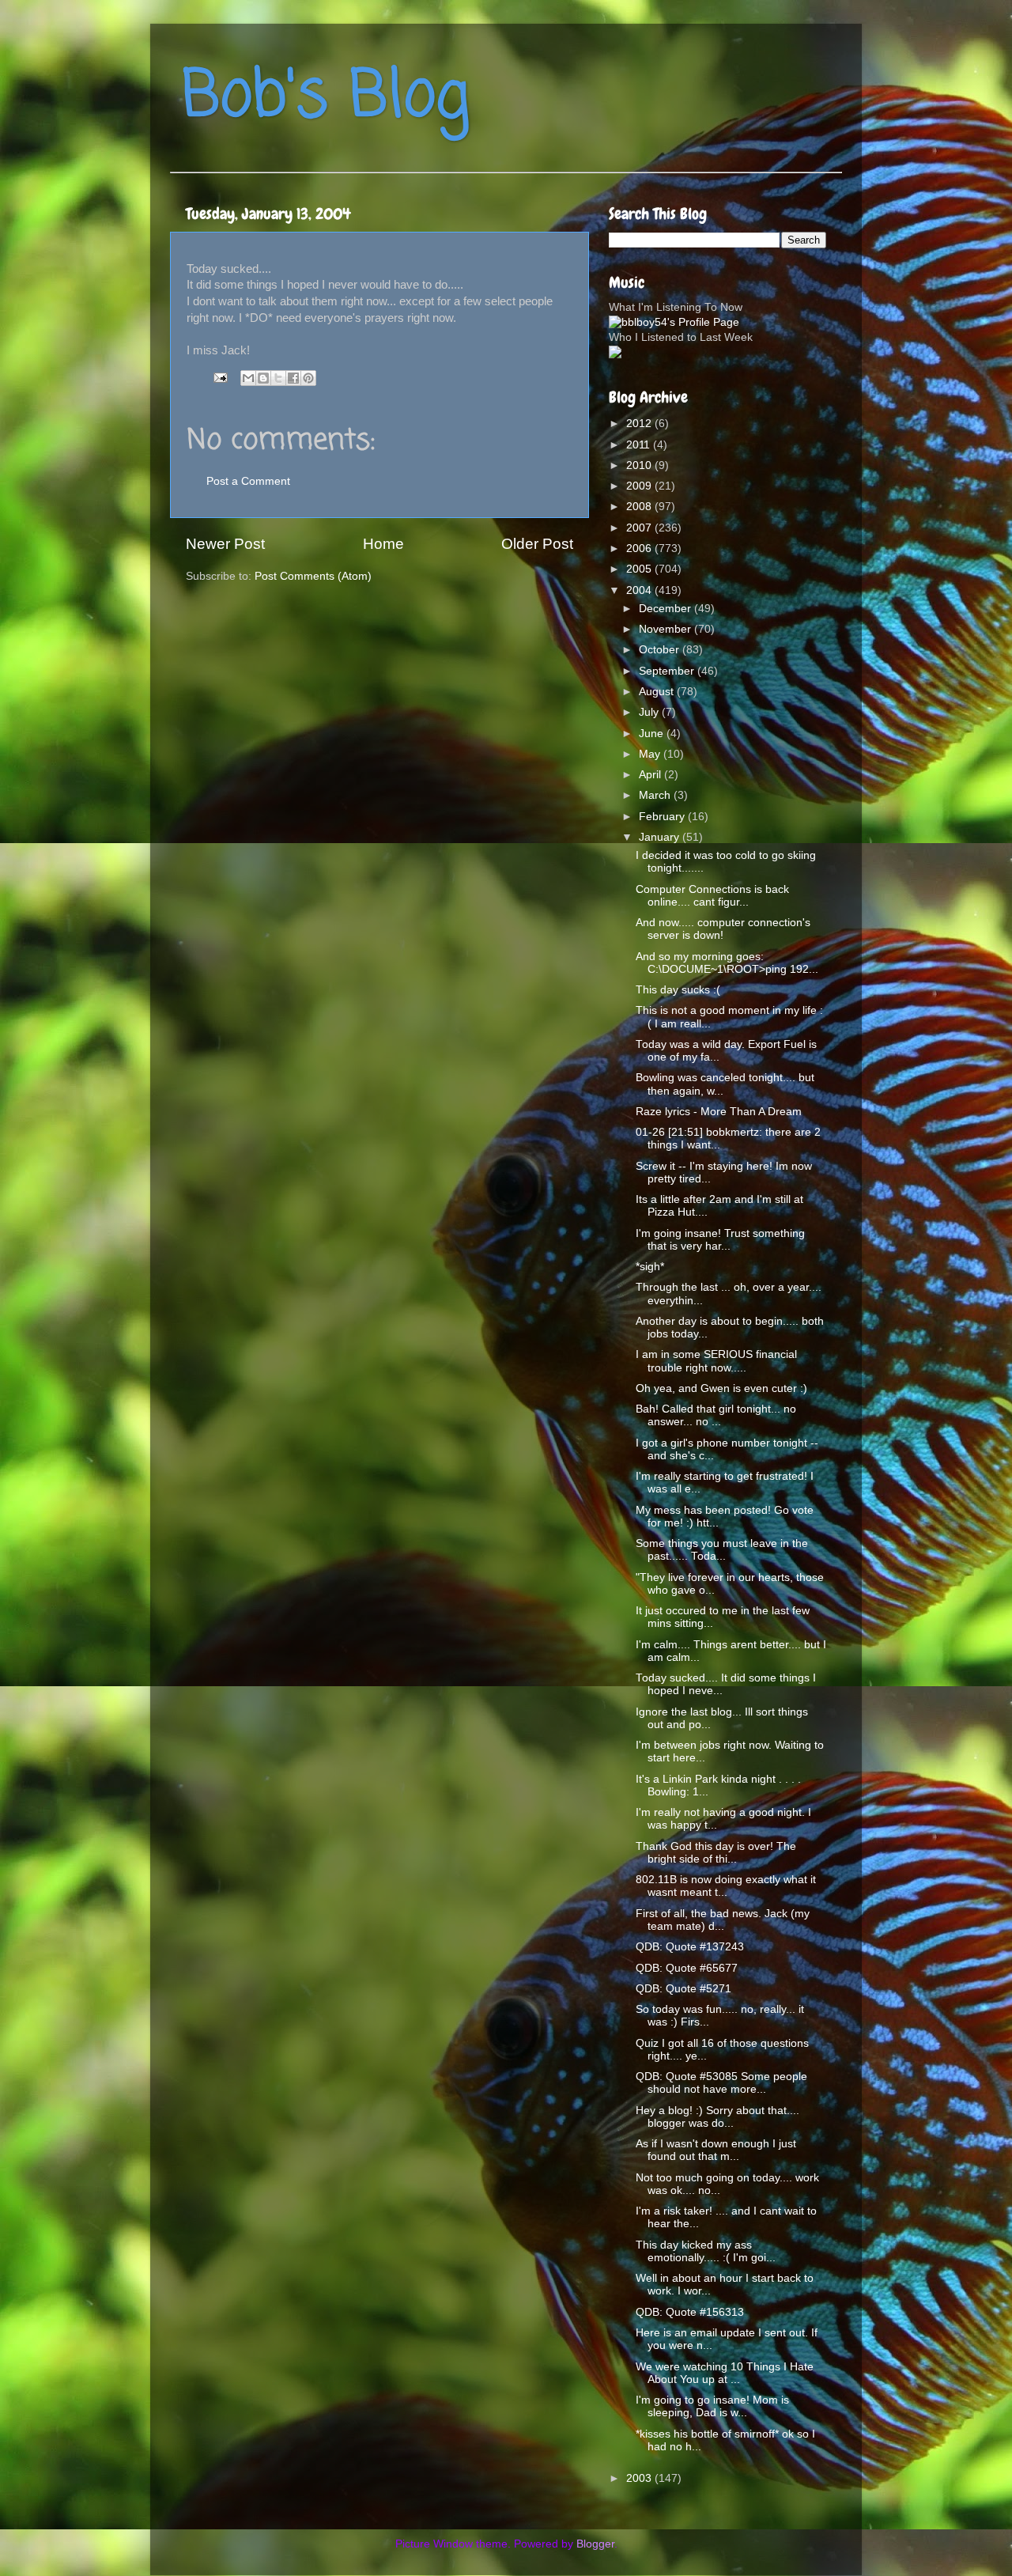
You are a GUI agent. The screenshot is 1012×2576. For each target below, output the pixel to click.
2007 (640, 528)
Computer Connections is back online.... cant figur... (712, 896)
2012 (640, 424)
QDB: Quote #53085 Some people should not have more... (721, 2083)
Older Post (537, 544)
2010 (640, 465)
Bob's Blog (326, 98)
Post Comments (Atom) (313, 576)
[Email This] (248, 378)
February (663, 817)
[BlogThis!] (263, 378)
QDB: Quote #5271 (683, 1989)
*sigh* (650, 1267)
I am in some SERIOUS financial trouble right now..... (716, 1361)
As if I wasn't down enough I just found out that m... (716, 2150)
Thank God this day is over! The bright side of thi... (716, 1853)
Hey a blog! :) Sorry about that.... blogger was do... (717, 2117)
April (651, 775)
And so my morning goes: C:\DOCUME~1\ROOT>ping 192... (727, 963)
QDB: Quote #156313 (690, 2312)
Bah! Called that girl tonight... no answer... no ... (716, 1415)
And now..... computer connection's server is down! (723, 929)
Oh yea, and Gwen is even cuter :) (721, 1388)
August (658, 692)
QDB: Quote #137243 (690, 1947)
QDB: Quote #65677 (687, 1968)
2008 (640, 507)
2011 (640, 445)
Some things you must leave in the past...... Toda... (722, 1550)
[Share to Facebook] (293, 378)
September (668, 671)
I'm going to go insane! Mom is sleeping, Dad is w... (712, 2406)
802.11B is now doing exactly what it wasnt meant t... (726, 1886)
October (661, 650)
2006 (640, 548)
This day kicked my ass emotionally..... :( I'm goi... (706, 2251)
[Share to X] (278, 378)
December (666, 609)
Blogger (595, 2544)
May (651, 754)
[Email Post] (219, 377)
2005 (640, 569)
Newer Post (225, 544)
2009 (640, 486)
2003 (640, 2478)
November (666, 629)
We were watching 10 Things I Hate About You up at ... (725, 2373)
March (656, 795)
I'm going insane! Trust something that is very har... (720, 1240)
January (661, 837)
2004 (640, 590)
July (650, 712)
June (653, 734)
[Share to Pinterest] (308, 378)
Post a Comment (248, 481)
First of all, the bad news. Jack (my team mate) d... (723, 1920)
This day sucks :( (678, 990)
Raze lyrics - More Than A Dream (719, 1112)
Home (383, 544)
